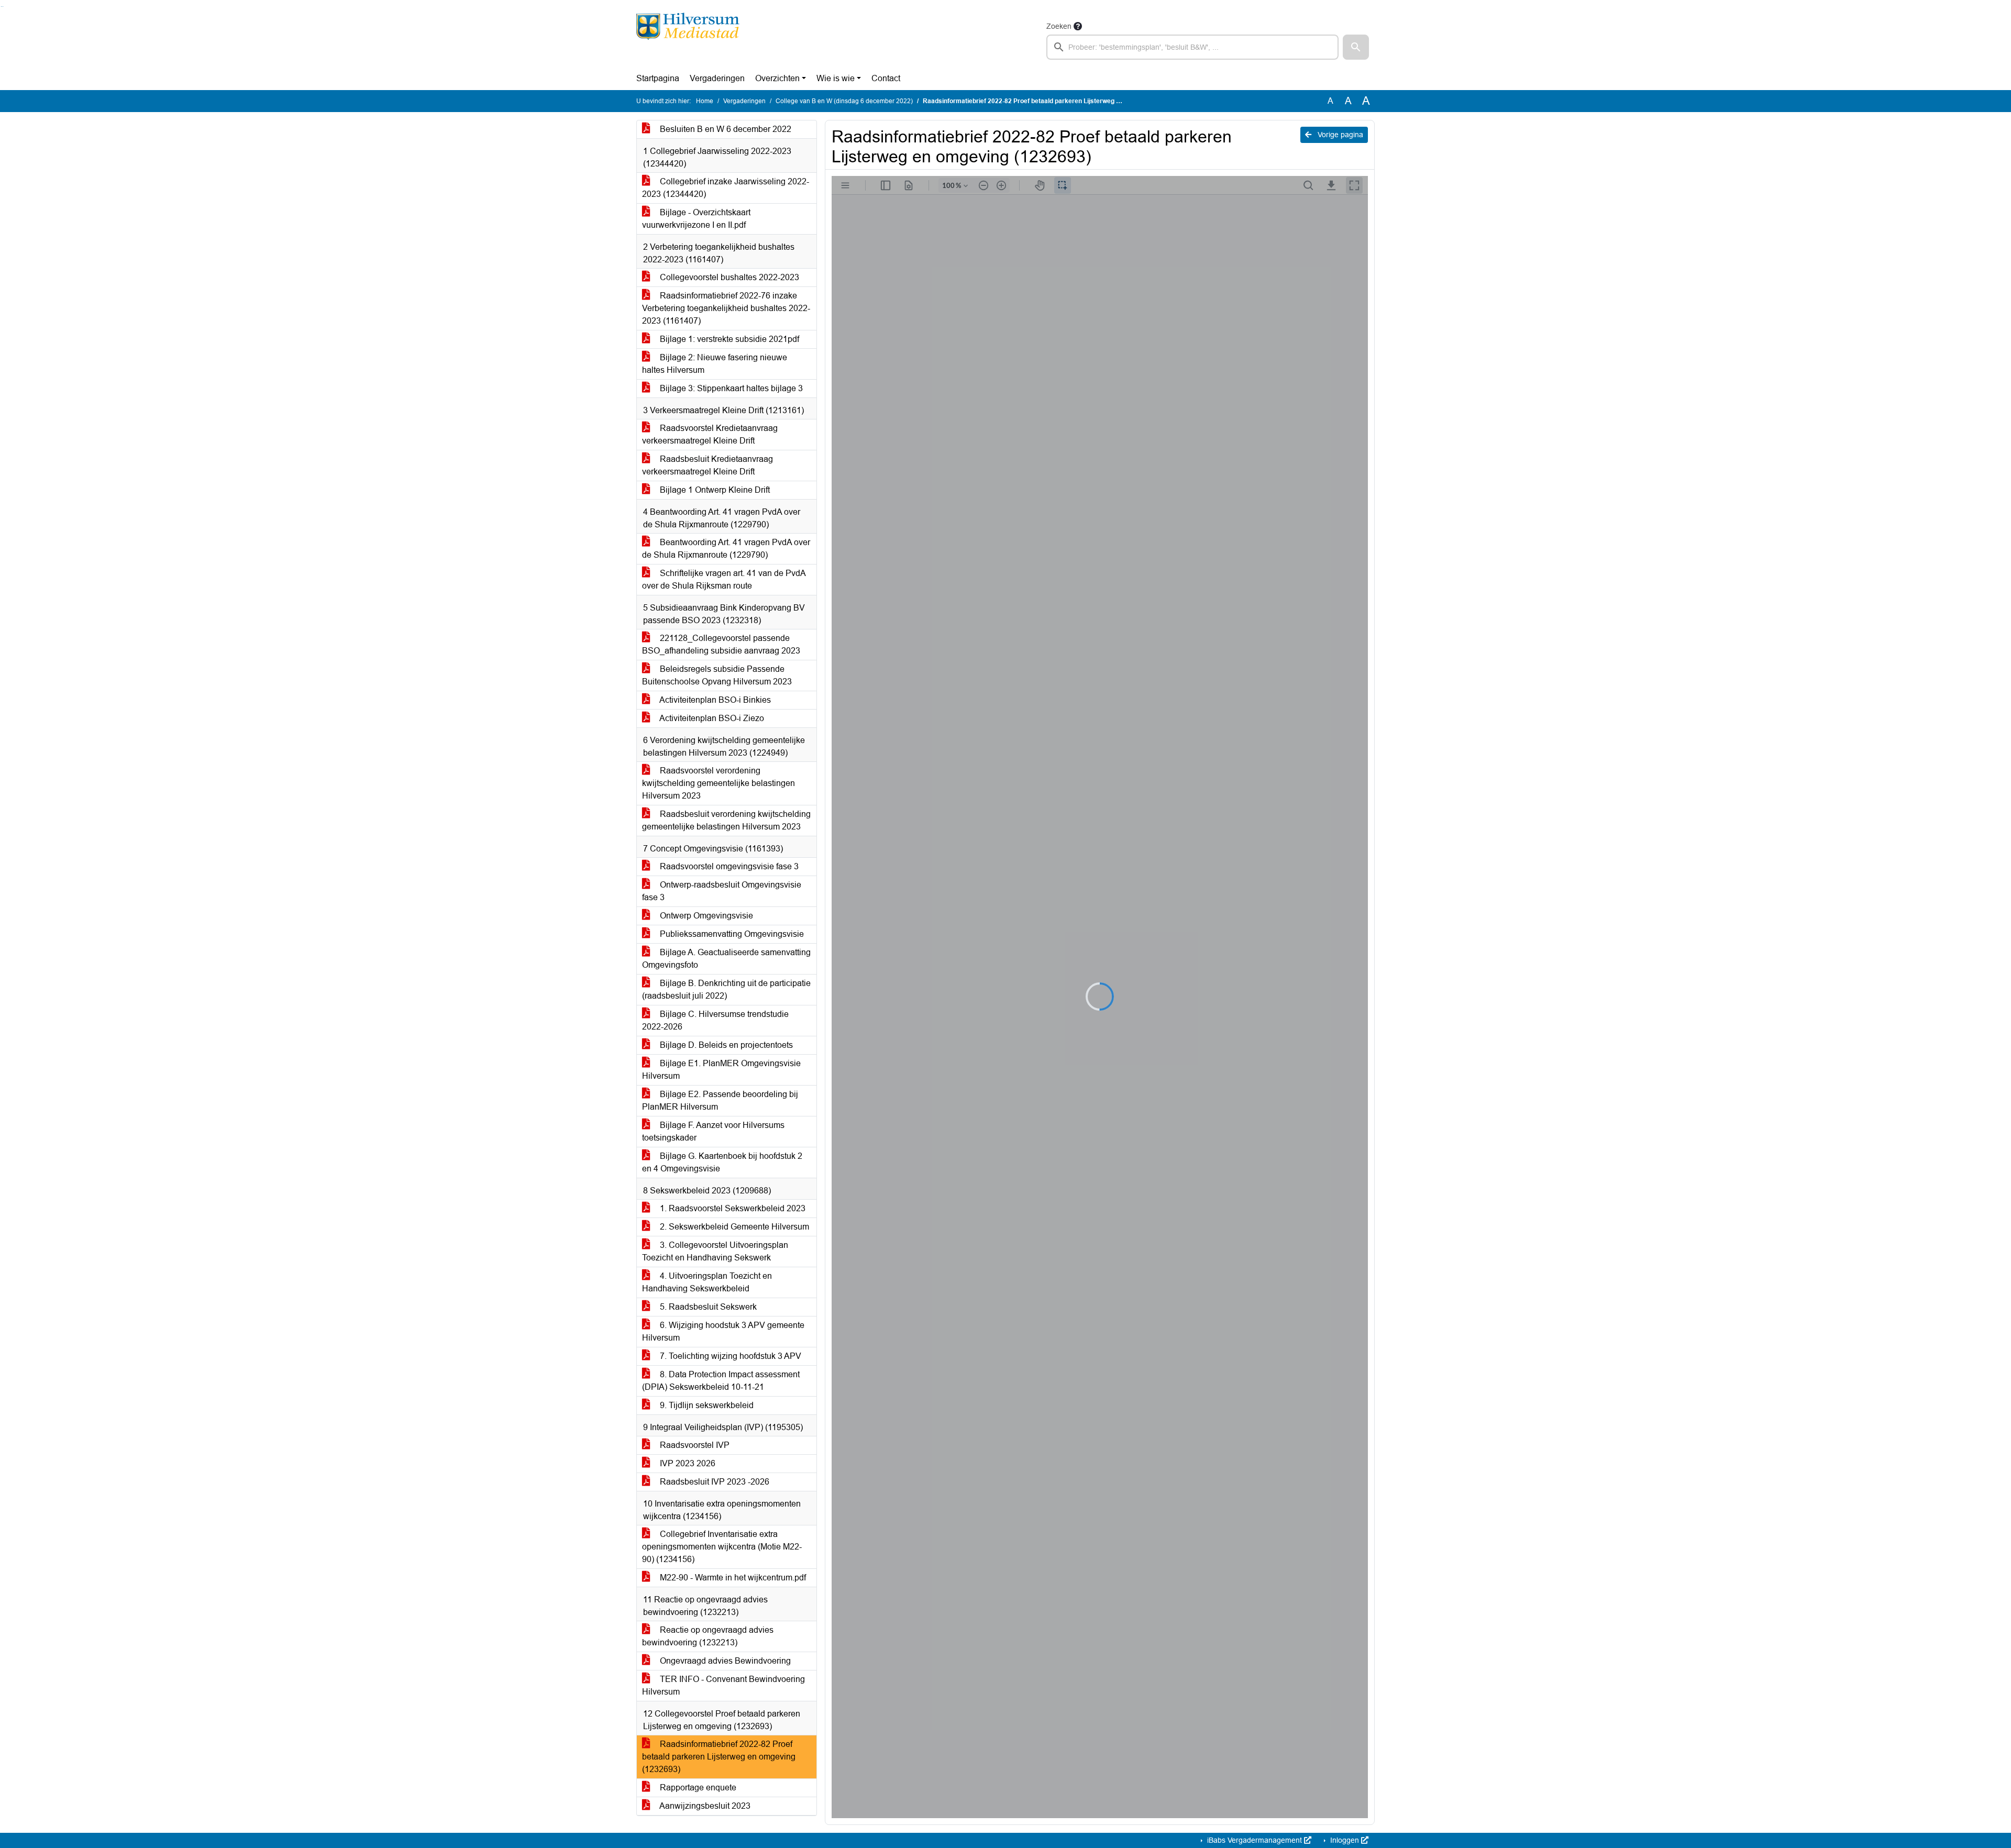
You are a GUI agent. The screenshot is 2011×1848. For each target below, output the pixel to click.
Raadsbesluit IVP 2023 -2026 (714, 1482)
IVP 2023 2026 (687, 1463)
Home (705, 101)
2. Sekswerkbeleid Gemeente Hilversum (733, 1227)
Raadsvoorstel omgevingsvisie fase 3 (728, 866)
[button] (1356, 47)
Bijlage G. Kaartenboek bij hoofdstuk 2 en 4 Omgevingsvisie (722, 1162)
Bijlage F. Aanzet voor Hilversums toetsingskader (713, 1131)
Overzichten (777, 78)
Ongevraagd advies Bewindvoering (724, 1661)
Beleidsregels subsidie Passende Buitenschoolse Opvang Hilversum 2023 (717, 675)
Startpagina (658, 78)
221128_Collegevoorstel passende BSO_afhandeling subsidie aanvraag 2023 (721, 644)
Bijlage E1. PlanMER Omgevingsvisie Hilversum (721, 1070)
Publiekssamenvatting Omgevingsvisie (731, 934)
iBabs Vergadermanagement (1255, 1840)
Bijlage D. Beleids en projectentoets (725, 1045)
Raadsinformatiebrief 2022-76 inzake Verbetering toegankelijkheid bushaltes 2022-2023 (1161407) (726, 308)
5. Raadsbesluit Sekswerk (707, 1307)
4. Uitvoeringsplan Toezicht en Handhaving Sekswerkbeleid (707, 1282)
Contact (886, 78)
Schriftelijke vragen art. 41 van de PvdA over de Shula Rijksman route (724, 579)
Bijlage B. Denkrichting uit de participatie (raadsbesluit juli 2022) (726, 989)
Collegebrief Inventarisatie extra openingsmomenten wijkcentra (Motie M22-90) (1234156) (722, 1547)
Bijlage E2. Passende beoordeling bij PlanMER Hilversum (720, 1100)
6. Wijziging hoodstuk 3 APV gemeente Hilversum (723, 1331)
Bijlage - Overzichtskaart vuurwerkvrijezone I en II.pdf (696, 219)
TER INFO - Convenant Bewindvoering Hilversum (723, 1685)
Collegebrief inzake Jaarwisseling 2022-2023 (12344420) (726, 188)
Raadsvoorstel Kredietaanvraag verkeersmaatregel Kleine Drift (710, 434)
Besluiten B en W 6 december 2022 (725, 129)
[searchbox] (1192, 47)
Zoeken (1059, 26)
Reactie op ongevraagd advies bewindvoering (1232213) (708, 1636)
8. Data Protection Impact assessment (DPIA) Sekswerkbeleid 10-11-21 (721, 1381)
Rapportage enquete (697, 1788)
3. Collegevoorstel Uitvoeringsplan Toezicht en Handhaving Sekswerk (715, 1251)
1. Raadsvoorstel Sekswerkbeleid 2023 (732, 1208)
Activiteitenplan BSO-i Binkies (714, 700)
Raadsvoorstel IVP (694, 1445)
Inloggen (1345, 1840)
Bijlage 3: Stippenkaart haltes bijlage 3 (730, 388)
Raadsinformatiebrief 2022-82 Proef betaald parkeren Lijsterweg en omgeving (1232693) (719, 1757)
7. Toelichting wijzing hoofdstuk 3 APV (730, 1356)
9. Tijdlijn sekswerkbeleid (706, 1405)
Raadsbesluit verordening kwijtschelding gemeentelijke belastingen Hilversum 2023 (726, 820)
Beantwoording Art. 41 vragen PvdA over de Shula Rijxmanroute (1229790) (726, 549)
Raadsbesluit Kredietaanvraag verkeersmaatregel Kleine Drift (708, 465)
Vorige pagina (1339, 135)
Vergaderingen (717, 78)
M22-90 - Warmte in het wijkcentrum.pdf (732, 1578)
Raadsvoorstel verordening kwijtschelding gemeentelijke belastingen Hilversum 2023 (719, 783)
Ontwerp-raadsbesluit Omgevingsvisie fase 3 (722, 891)
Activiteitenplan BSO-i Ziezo (711, 718)
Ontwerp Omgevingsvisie (705, 916)
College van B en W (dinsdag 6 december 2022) (844, 101)
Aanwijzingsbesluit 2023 (704, 1806)
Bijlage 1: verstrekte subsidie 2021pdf (728, 339)
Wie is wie (836, 78)
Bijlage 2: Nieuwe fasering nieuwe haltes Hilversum (715, 364)
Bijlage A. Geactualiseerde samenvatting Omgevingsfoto (726, 959)
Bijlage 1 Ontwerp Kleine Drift (714, 490)
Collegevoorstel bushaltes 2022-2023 (728, 277)
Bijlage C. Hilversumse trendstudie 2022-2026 (715, 1020)
